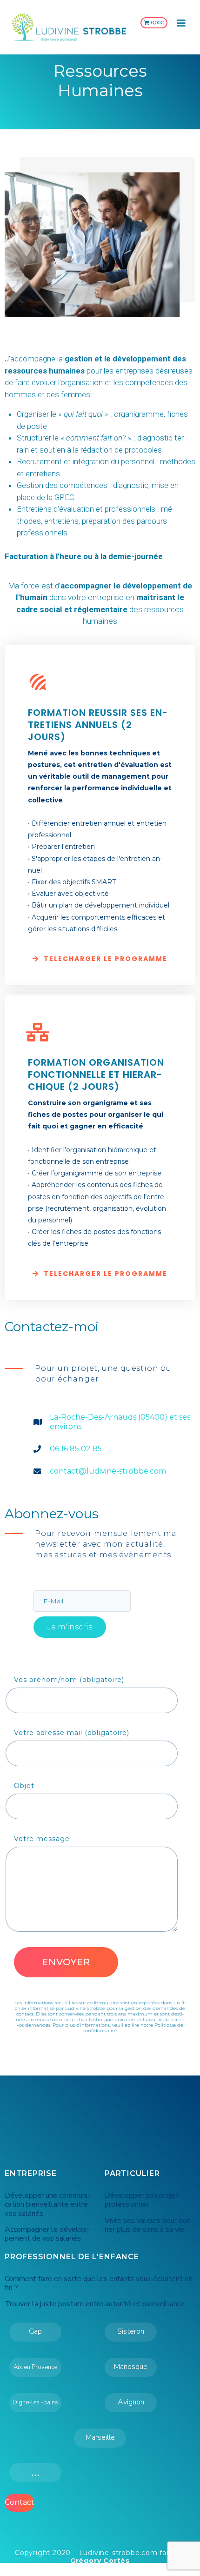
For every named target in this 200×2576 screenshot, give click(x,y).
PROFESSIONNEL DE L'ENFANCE (72, 2257)
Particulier (132, 2173)
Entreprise (31, 2173)
